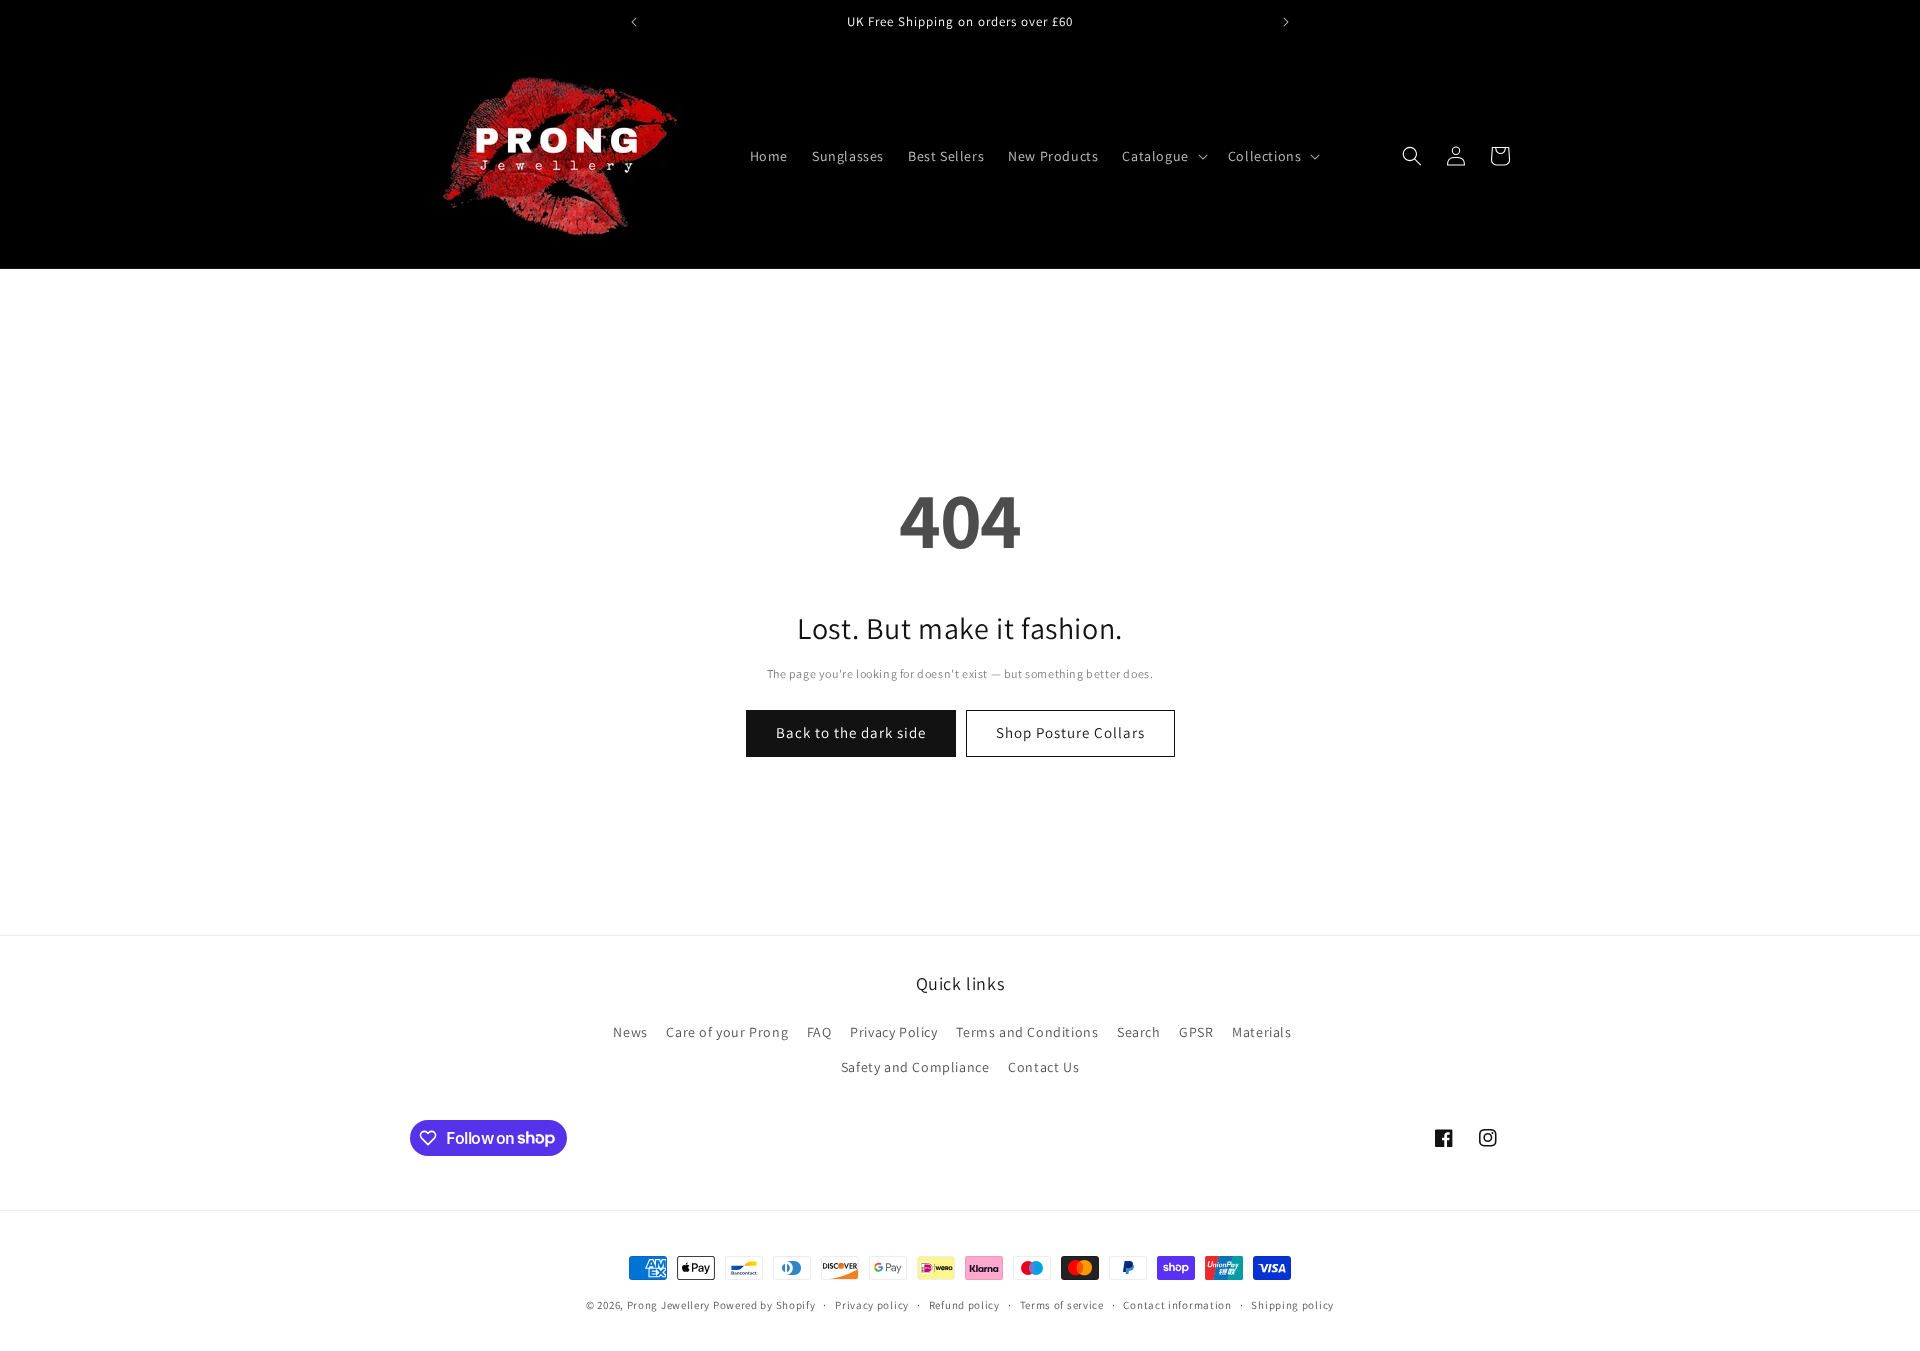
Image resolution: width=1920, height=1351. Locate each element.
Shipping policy (1292, 1304)
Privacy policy (872, 1304)
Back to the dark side (851, 732)
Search (1139, 1032)
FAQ (819, 1032)
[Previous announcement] (634, 22)
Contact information (1177, 1304)
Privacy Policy (893, 1032)
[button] (1162, 156)
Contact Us (1043, 1067)
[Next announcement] (1286, 22)
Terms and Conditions (1027, 1032)
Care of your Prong (727, 1032)
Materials (1261, 1032)
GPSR (1196, 1032)
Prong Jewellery (669, 1305)
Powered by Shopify (764, 1305)
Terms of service (1062, 1304)
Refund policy (964, 1304)
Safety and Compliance (915, 1067)
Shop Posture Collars (1070, 732)
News (630, 1032)
